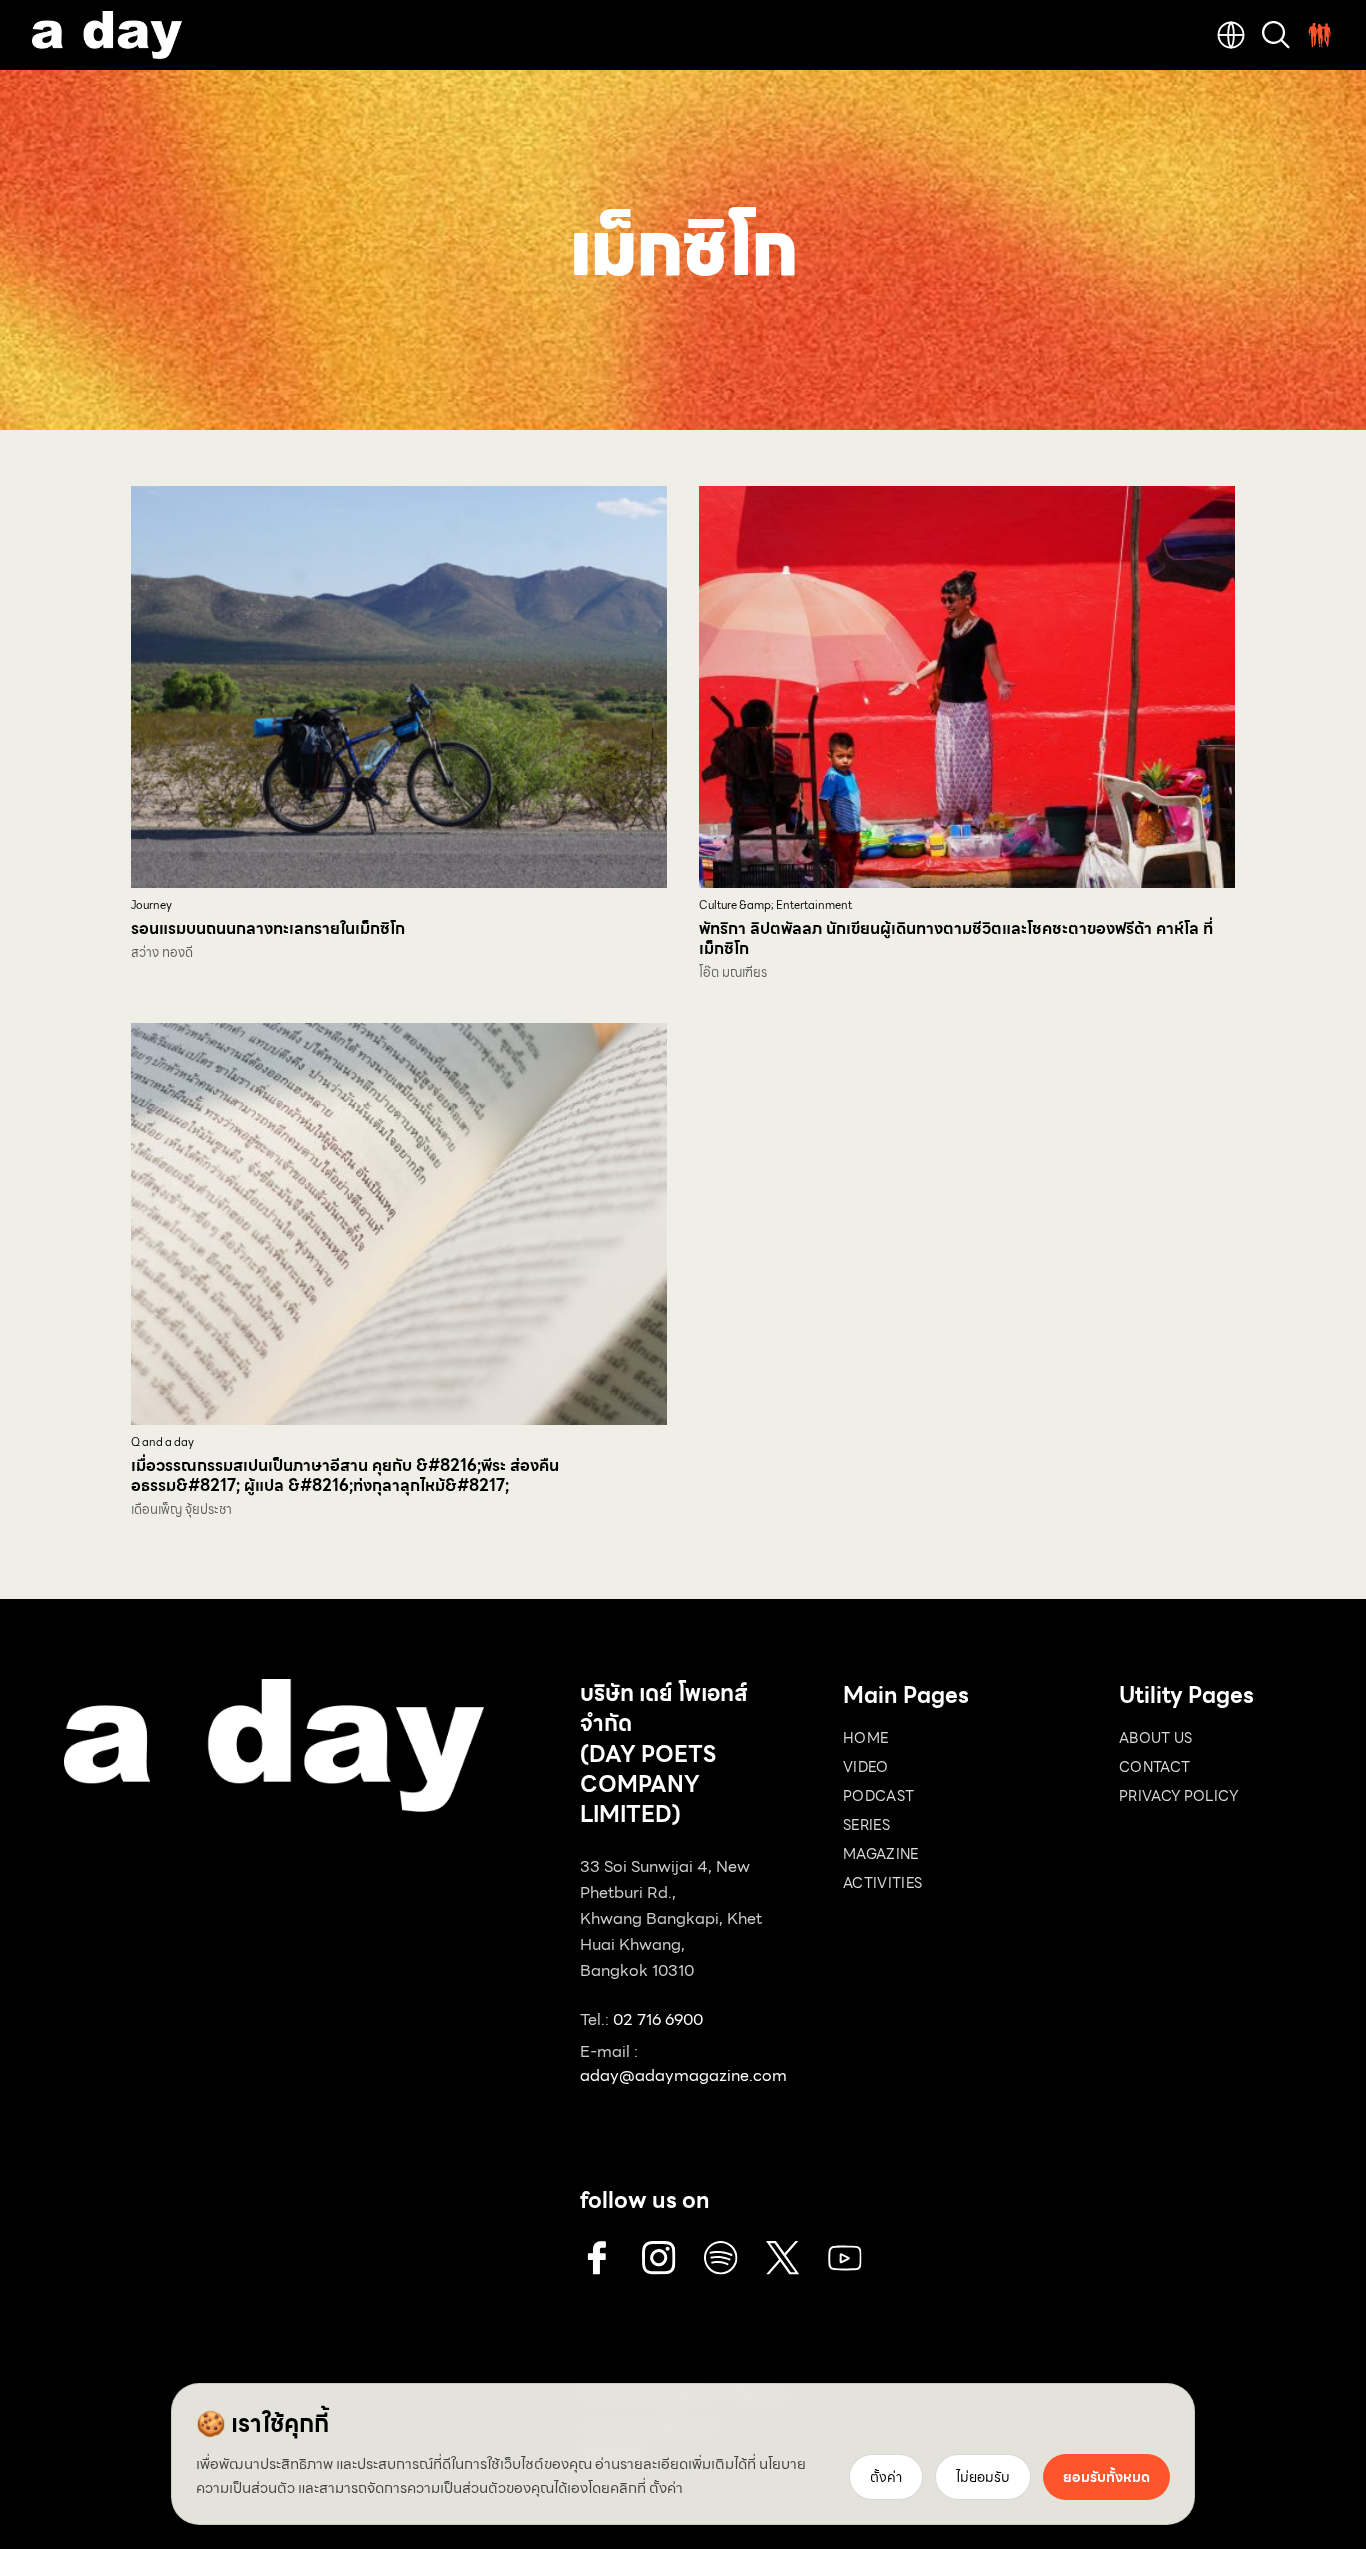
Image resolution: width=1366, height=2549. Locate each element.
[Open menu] (1320, 35)
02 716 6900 (658, 2019)
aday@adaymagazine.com (683, 2075)
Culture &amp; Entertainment (775, 905)
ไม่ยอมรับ (983, 2477)
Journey (151, 905)
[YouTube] (845, 2258)
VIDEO (866, 1767)
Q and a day (162, 1442)
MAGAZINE (881, 1854)
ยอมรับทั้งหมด (1106, 2477)
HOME (865, 1738)
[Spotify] (721, 2258)
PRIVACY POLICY (1178, 1796)
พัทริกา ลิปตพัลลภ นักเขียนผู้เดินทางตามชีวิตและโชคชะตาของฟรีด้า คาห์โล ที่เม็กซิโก (956, 938)
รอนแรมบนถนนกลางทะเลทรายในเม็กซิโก (268, 928)
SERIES (866, 1825)
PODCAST (878, 1796)
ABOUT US (1156, 1738)
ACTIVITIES (883, 1883)
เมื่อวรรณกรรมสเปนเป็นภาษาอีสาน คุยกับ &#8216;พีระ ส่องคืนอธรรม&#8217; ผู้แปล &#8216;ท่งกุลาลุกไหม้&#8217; (345, 1475)
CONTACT (1154, 1767)
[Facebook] (597, 2258)
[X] (783, 2258)
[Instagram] (659, 2258)
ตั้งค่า (666, 2488)
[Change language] (1231, 35)
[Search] (1276, 35)
